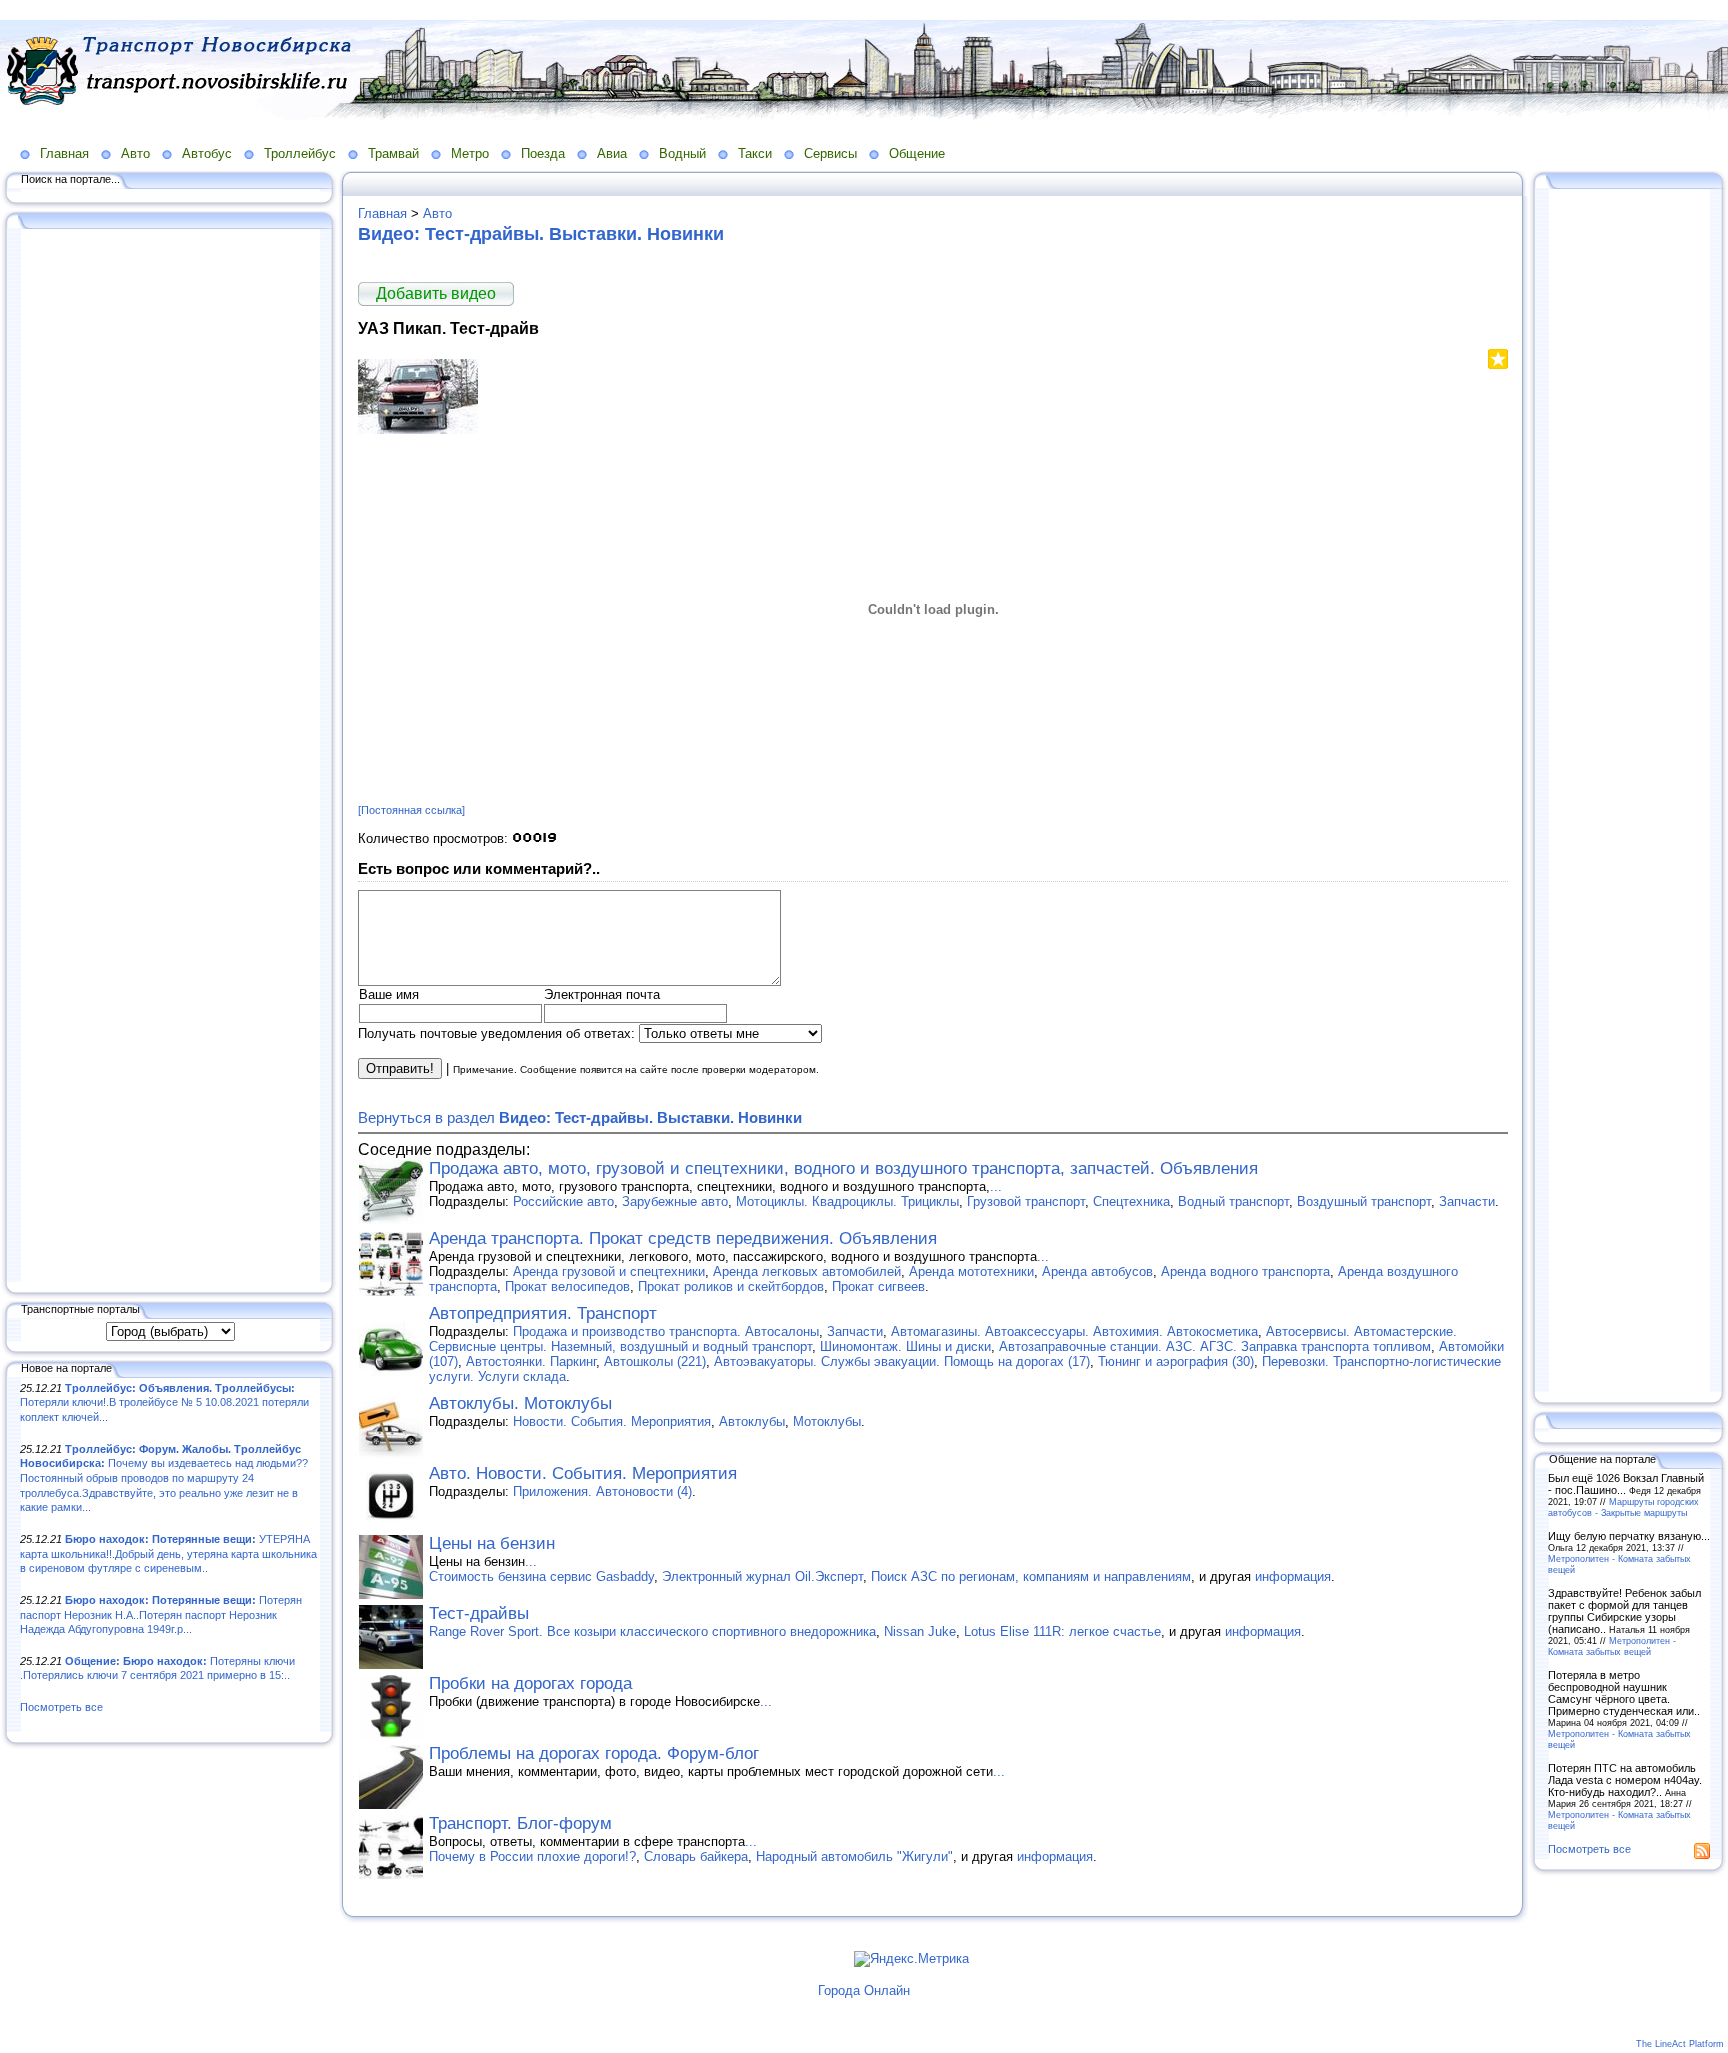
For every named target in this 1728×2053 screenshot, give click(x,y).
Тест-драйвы (479, 1613)
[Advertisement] (170, 757)
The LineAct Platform (1680, 2044)
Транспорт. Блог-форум (520, 1823)
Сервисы (830, 153)
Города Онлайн (864, 1990)
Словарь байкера (696, 1856)
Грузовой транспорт (1026, 1201)
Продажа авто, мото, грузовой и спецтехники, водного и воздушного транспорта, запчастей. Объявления (843, 1168)
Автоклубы (752, 1421)
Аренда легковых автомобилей (807, 1271)
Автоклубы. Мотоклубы (520, 1403)
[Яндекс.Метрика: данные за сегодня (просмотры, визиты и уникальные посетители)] (911, 1959)
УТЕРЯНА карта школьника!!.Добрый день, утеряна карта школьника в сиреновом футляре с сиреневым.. (168, 1553)
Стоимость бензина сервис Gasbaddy (541, 1576)
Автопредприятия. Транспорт (543, 1313)
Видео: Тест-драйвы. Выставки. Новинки (541, 234)
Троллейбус (300, 153)
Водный (682, 153)
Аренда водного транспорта (1245, 1271)
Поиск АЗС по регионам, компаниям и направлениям (1031, 1576)
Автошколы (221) (655, 1361)
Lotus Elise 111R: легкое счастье (1062, 1631)
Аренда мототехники (971, 1271)
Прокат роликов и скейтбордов (731, 1286)
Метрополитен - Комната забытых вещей (1612, 1646)
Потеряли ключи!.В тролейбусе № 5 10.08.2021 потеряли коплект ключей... (164, 1402)
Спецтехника (1131, 1201)
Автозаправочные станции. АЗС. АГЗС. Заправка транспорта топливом (1215, 1346)
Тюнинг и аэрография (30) (1176, 1361)
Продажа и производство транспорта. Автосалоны (666, 1331)
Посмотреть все (61, 1707)
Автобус (207, 153)
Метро (470, 153)
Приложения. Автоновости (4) (602, 1491)
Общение (917, 153)
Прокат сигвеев (878, 1286)
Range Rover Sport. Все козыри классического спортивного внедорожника (652, 1631)
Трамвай (393, 153)
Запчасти (1467, 1201)
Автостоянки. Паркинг (531, 1361)
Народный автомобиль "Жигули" (854, 1856)
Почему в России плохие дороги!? (532, 1856)
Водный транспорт (1233, 1201)
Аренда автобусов (1097, 1271)
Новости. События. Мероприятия (612, 1421)
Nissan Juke (920, 1631)
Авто (135, 153)
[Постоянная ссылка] (411, 810)
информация (1293, 1576)
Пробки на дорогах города (530, 1683)
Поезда (543, 153)
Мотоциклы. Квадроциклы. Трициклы (847, 1201)
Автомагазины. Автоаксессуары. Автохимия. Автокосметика (1074, 1331)
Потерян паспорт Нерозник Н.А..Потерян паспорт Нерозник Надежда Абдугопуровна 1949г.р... (161, 1614)
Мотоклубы (827, 1421)
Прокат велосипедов (567, 1286)
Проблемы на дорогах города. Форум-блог (594, 1753)
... (996, 1186)
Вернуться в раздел (580, 1117)
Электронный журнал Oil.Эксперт (762, 1576)
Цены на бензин (492, 1543)
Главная (64, 153)
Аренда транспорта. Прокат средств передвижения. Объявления (683, 1238)
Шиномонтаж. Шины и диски (905, 1346)
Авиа (612, 153)
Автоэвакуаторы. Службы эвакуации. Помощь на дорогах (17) (902, 1361)
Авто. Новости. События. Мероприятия (583, 1473)
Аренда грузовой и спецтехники (609, 1271)
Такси (755, 153)
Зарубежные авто (675, 1201)
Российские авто (563, 1201)
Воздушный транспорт (1364, 1201)
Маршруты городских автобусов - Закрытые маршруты (1623, 1507)
